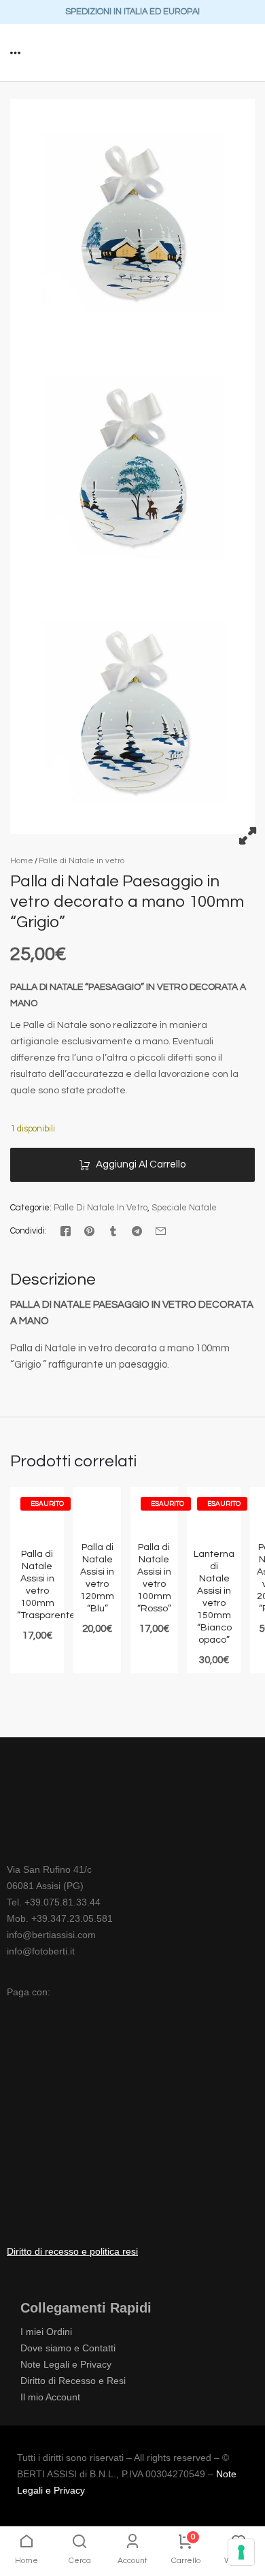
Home (22, 861)
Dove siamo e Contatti (68, 2348)
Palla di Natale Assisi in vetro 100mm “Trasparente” (37, 1585)
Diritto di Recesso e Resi (73, 2381)
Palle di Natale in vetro (82, 861)
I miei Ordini (46, 2332)
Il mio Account (50, 2397)
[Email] (161, 1231)
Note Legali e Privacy (66, 2364)
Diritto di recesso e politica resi (72, 2251)
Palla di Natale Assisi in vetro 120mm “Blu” (97, 1578)
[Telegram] (137, 1231)
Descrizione (53, 1280)
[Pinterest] (89, 1231)
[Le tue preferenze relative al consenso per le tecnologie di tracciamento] (241, 2552)
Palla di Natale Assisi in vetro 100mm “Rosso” (154, 1578)
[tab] (53, 1281)
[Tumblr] (113, 1231)
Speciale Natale (184, 1208)
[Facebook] (66, 1231)
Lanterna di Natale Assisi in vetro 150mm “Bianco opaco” (214, 1597)
